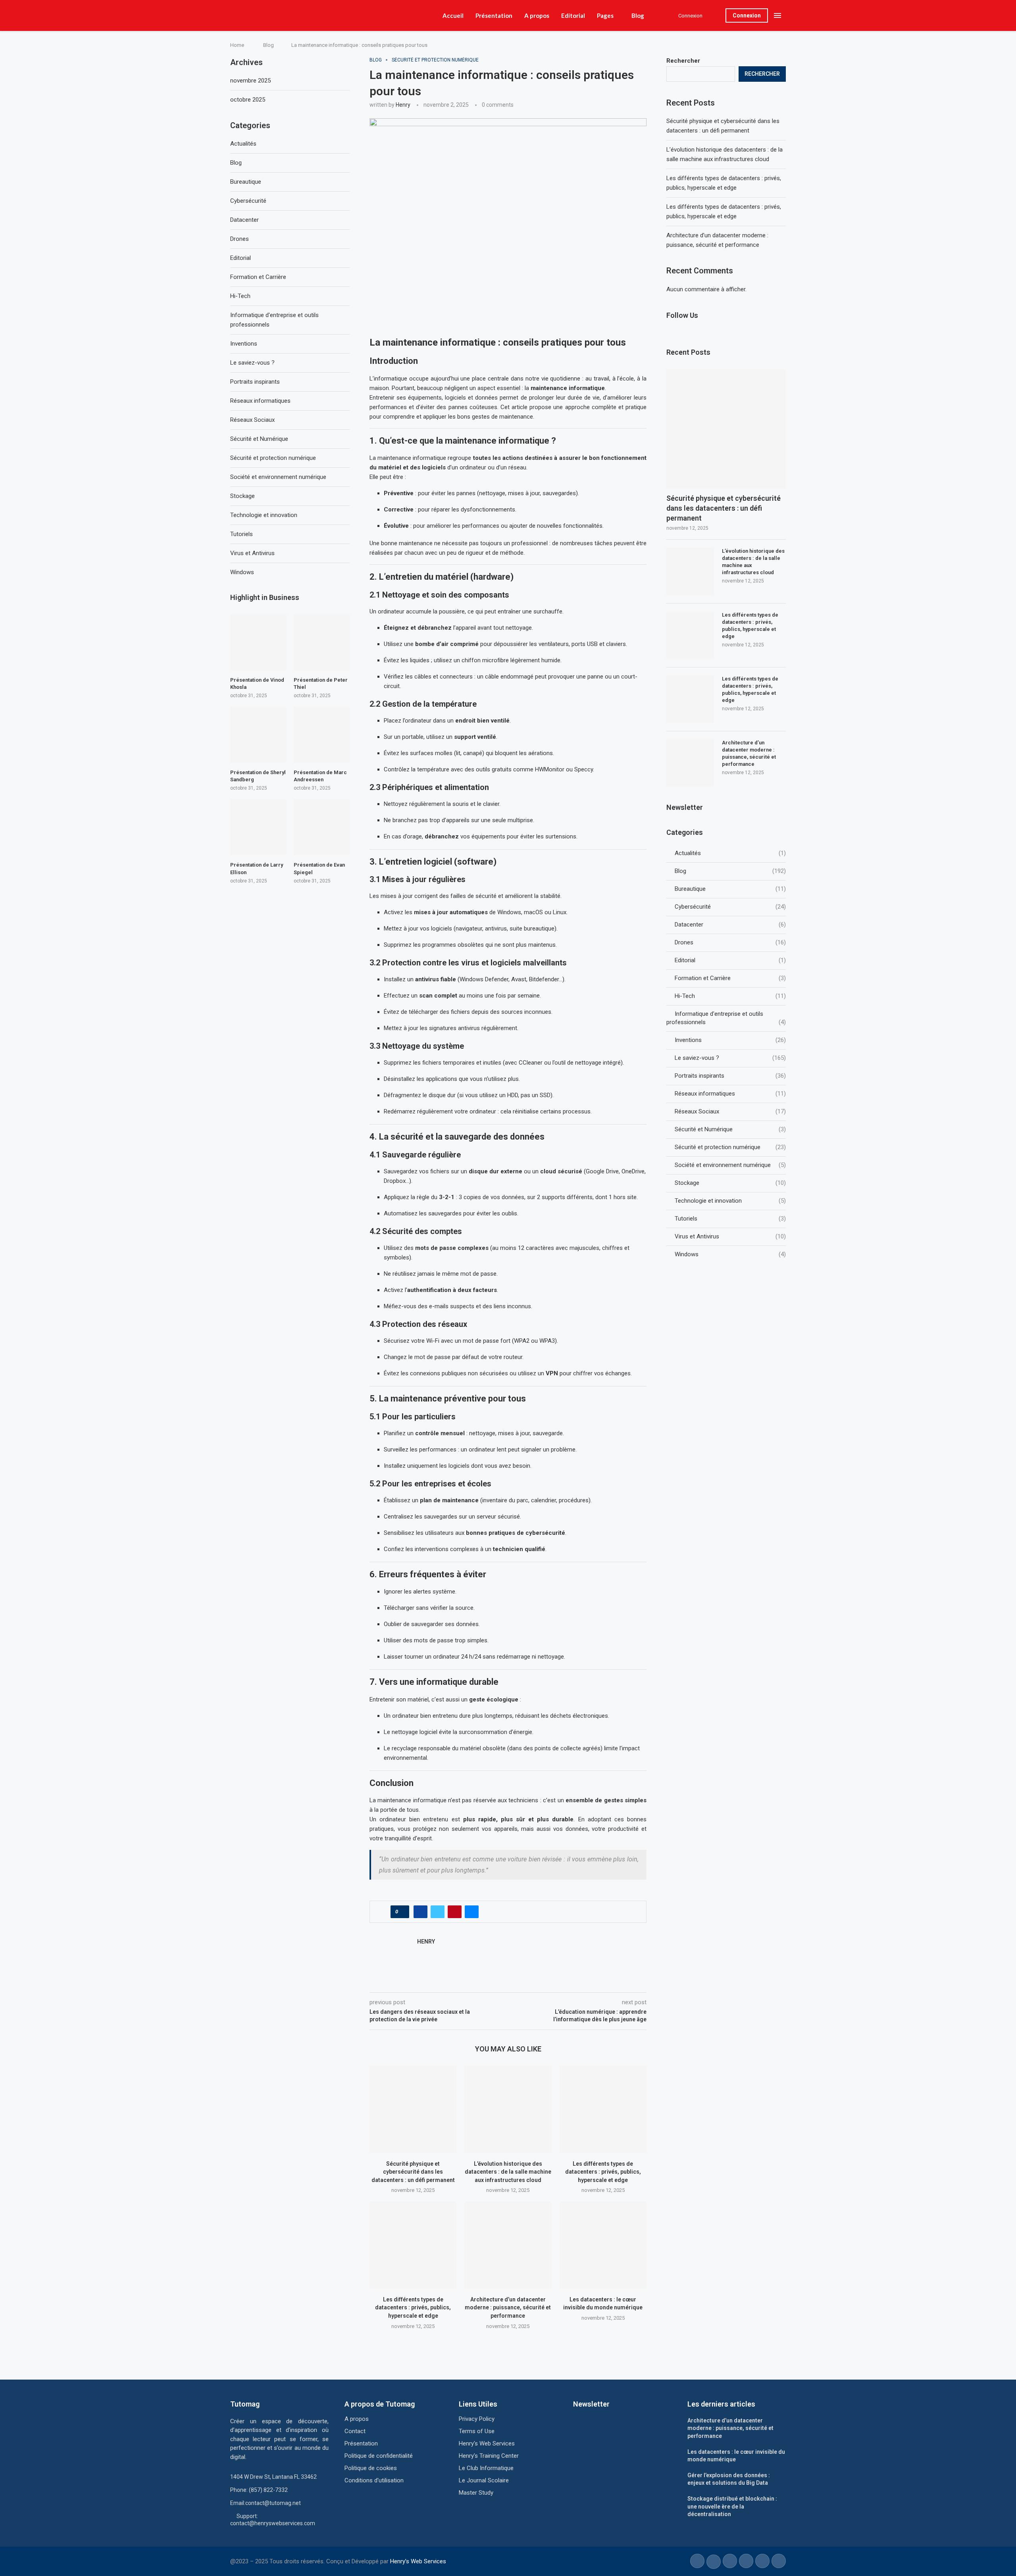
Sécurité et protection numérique (730, 1147)
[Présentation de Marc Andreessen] (322, 735)
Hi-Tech (730, 996)
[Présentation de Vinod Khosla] (258, 642)
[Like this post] (402, 1912)
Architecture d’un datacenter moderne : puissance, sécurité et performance (508, 2308)
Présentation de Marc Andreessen (320, 776)
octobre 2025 (248, 100)
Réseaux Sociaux (730, 1111)
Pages (605, 15)
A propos (537, 15)
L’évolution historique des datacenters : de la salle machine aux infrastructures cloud (508, 2172)
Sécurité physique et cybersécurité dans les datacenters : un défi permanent (413, 2172)
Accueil (453, 15)
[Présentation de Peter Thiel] (322, 642)
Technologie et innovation (730, 1201)
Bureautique (730, 889)
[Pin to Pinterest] (455, 1912)
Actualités (730, 853)
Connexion (747, 15)
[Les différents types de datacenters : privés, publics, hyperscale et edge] (603, 2109)
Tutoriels (730, 1219)
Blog (638, 15)
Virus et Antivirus (730, 1236)
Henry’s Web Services (418, 2561)
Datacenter (730, 925)
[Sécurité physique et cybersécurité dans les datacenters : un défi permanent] (413, 2109)
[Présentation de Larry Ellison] (258, 827)
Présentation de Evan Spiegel (319, 868)
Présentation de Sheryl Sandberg (258, 776)
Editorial (573, 15)
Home (237, 45)
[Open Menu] (777, 15)
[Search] (716, 15)
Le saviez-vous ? (730, 1058)
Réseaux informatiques (730, 1094)
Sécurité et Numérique (730, 1129)
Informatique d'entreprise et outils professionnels (726, 1018)
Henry (403, 105)
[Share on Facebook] (420, 1912)
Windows (730, 1254)
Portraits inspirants (730, 1076)
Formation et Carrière (730, 978)
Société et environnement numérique (730, 1165)
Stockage (730, 1183)
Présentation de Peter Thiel (321, 683)
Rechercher (683, 61)
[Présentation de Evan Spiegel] (322, 827)
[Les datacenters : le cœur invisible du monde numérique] (603, 2245)
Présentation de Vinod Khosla (257, 683)
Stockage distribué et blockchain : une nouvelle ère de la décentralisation (732, 2506)
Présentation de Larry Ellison (257, 868)
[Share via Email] (472, 1912)
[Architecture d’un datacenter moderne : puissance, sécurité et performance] (508, 2245)
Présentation (494, 15)
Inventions (730, 1040)
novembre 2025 (250, 81)
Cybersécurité (730, 907)
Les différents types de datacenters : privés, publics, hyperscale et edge (603, 2172)
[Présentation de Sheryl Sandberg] (258, 735)
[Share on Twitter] (438, 1912)
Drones (730, 942)
